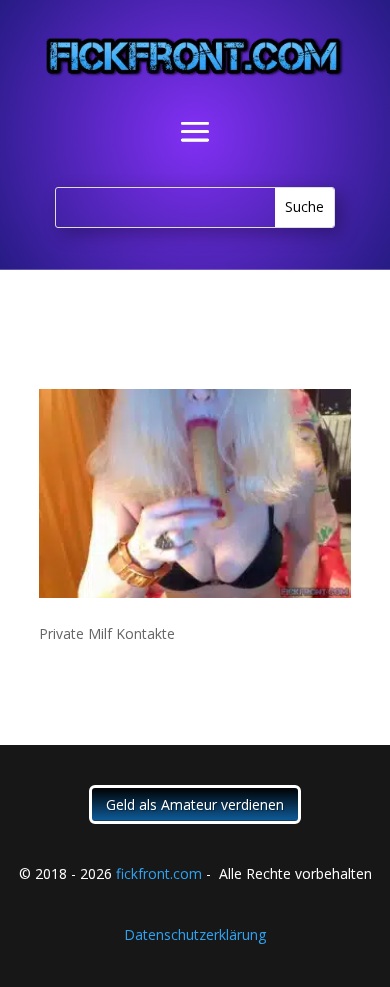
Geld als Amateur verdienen (195, 804)
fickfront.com (159, 873)
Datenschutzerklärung (195, 934)
